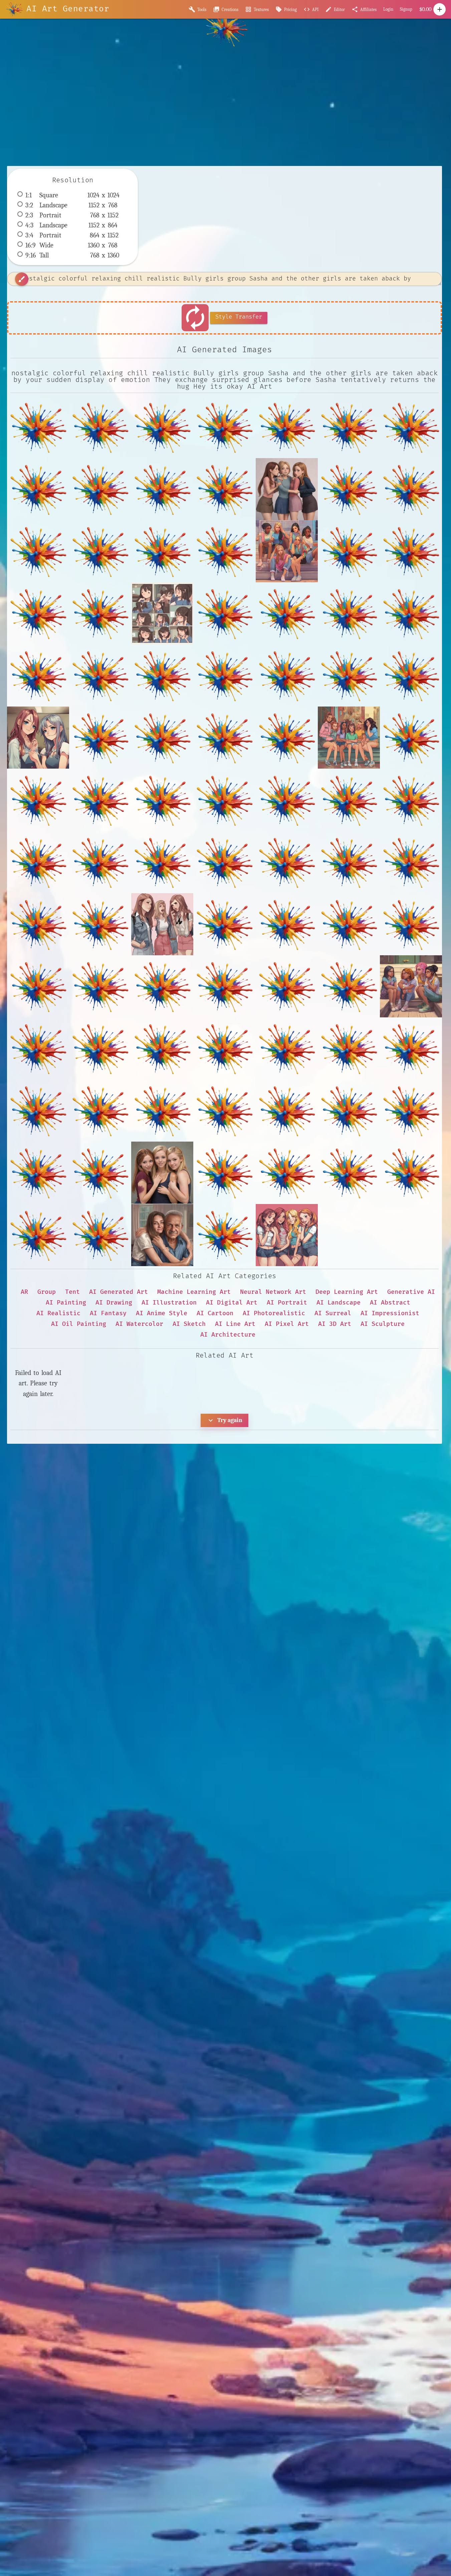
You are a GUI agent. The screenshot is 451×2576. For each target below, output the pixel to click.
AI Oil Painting (79, 1324)
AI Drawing (114, 1303)
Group (47, 1292)
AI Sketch (189, 1324)
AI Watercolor (139, 1324)
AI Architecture (228, 1335)
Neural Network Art (273, 1292)
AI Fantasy (108, 1313)
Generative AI (411, 1292)
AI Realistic (58, 1313)
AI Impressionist (390, 1313)
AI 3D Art (335, 1324)
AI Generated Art (119, 1292)
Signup (406, 9)
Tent (72, 1292)
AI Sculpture (383, 1324)
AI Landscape (339, 1303)
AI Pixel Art (287, 1324)
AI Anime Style (162, 1313)
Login (388, 9)
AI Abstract (390, 1303)
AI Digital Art (232, 1303)
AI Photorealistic (274, 1313)
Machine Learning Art (194, 1292)
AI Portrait (287, 1303)
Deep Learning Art (347, 1292)
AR (24, 1292)
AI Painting (66, 1303)
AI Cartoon (215, 1313)
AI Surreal (333, 1313)
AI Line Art (235, 1324)
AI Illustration (169, 1303)
